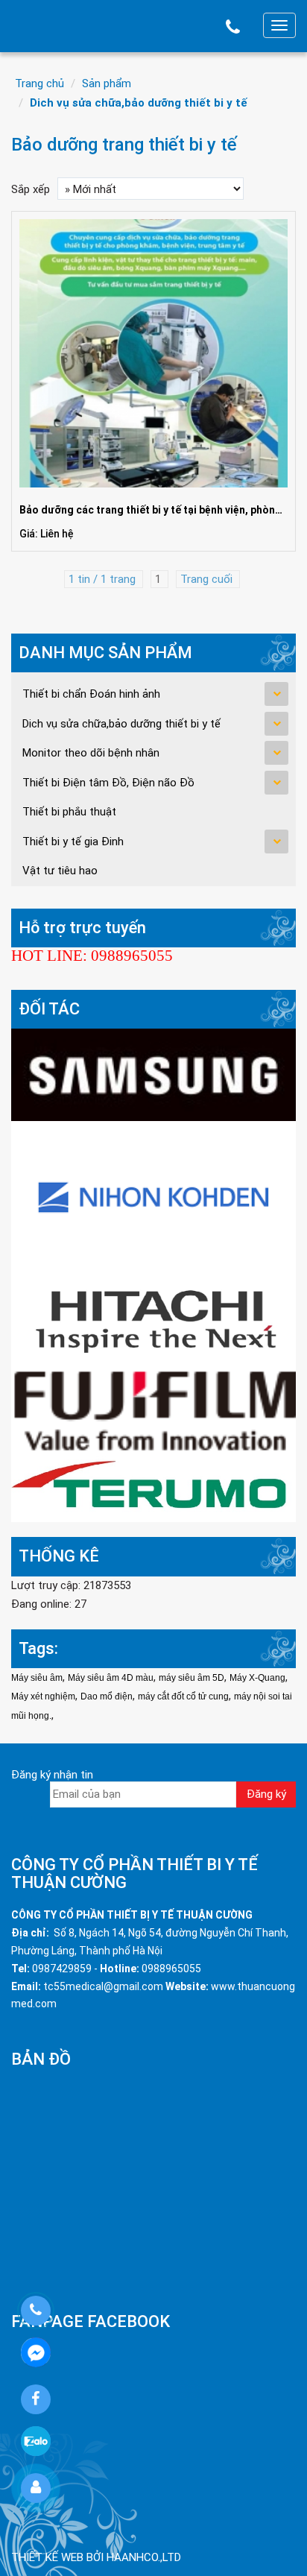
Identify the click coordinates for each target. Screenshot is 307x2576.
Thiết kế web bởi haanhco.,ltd (96, 2557)
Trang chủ (39, 83)
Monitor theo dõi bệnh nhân (91, 753)
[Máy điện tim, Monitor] (153, 1195)
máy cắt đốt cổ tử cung (183, 1696)
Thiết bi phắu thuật (69, 812)
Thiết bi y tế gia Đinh (73, 842)
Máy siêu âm (37, 1678)
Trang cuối (208, 579)
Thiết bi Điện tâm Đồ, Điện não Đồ (108, 783)
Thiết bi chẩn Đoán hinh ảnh (91, 694)
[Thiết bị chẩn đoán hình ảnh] (153, 1074)
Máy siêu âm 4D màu (111, 1678)
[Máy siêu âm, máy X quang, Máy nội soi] (153, 1411)
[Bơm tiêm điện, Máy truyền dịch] (153, 1487)
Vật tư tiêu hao (60, 871)
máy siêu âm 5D (192, 1678)
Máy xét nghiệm (43, 1696)
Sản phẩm (107, 83)
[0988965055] (35, 2311)
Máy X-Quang (257, 1678)
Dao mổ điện (107, 1696)
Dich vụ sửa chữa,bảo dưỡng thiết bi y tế (139, 103)
